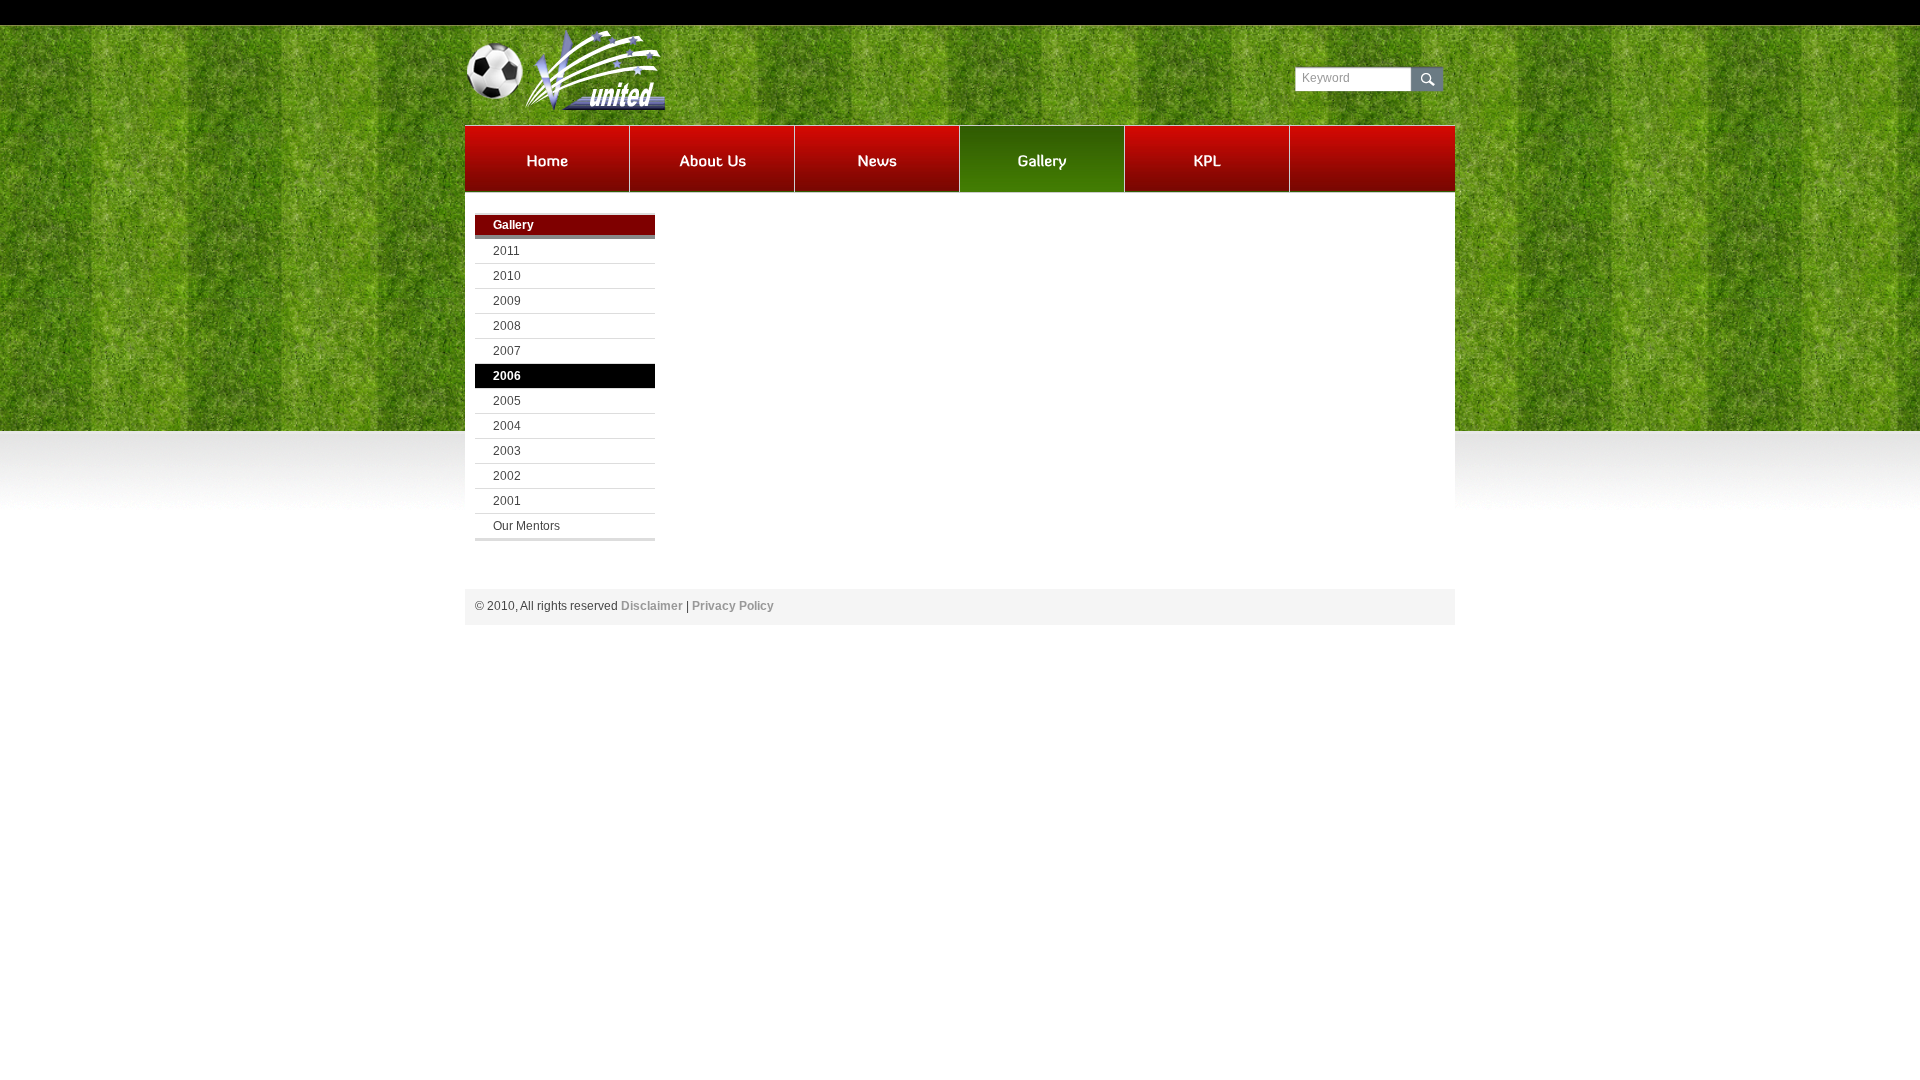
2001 (507, 501)
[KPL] (1207, 162)
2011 (506, 251)
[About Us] (712, 162)
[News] (877, 162)
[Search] (1427, 79)
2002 (507, 476)
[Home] (547, 162)
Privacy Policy (733, 606)
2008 (507, 326)
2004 (507, 426)
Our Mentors (526, 526)
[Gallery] (1042, 162)
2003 (507, 451)
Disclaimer (652, 606)
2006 (507, 376)
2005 (507, 401)
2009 (507, 301)
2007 (507, 351)
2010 (507, 276)
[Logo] (616, 67)
